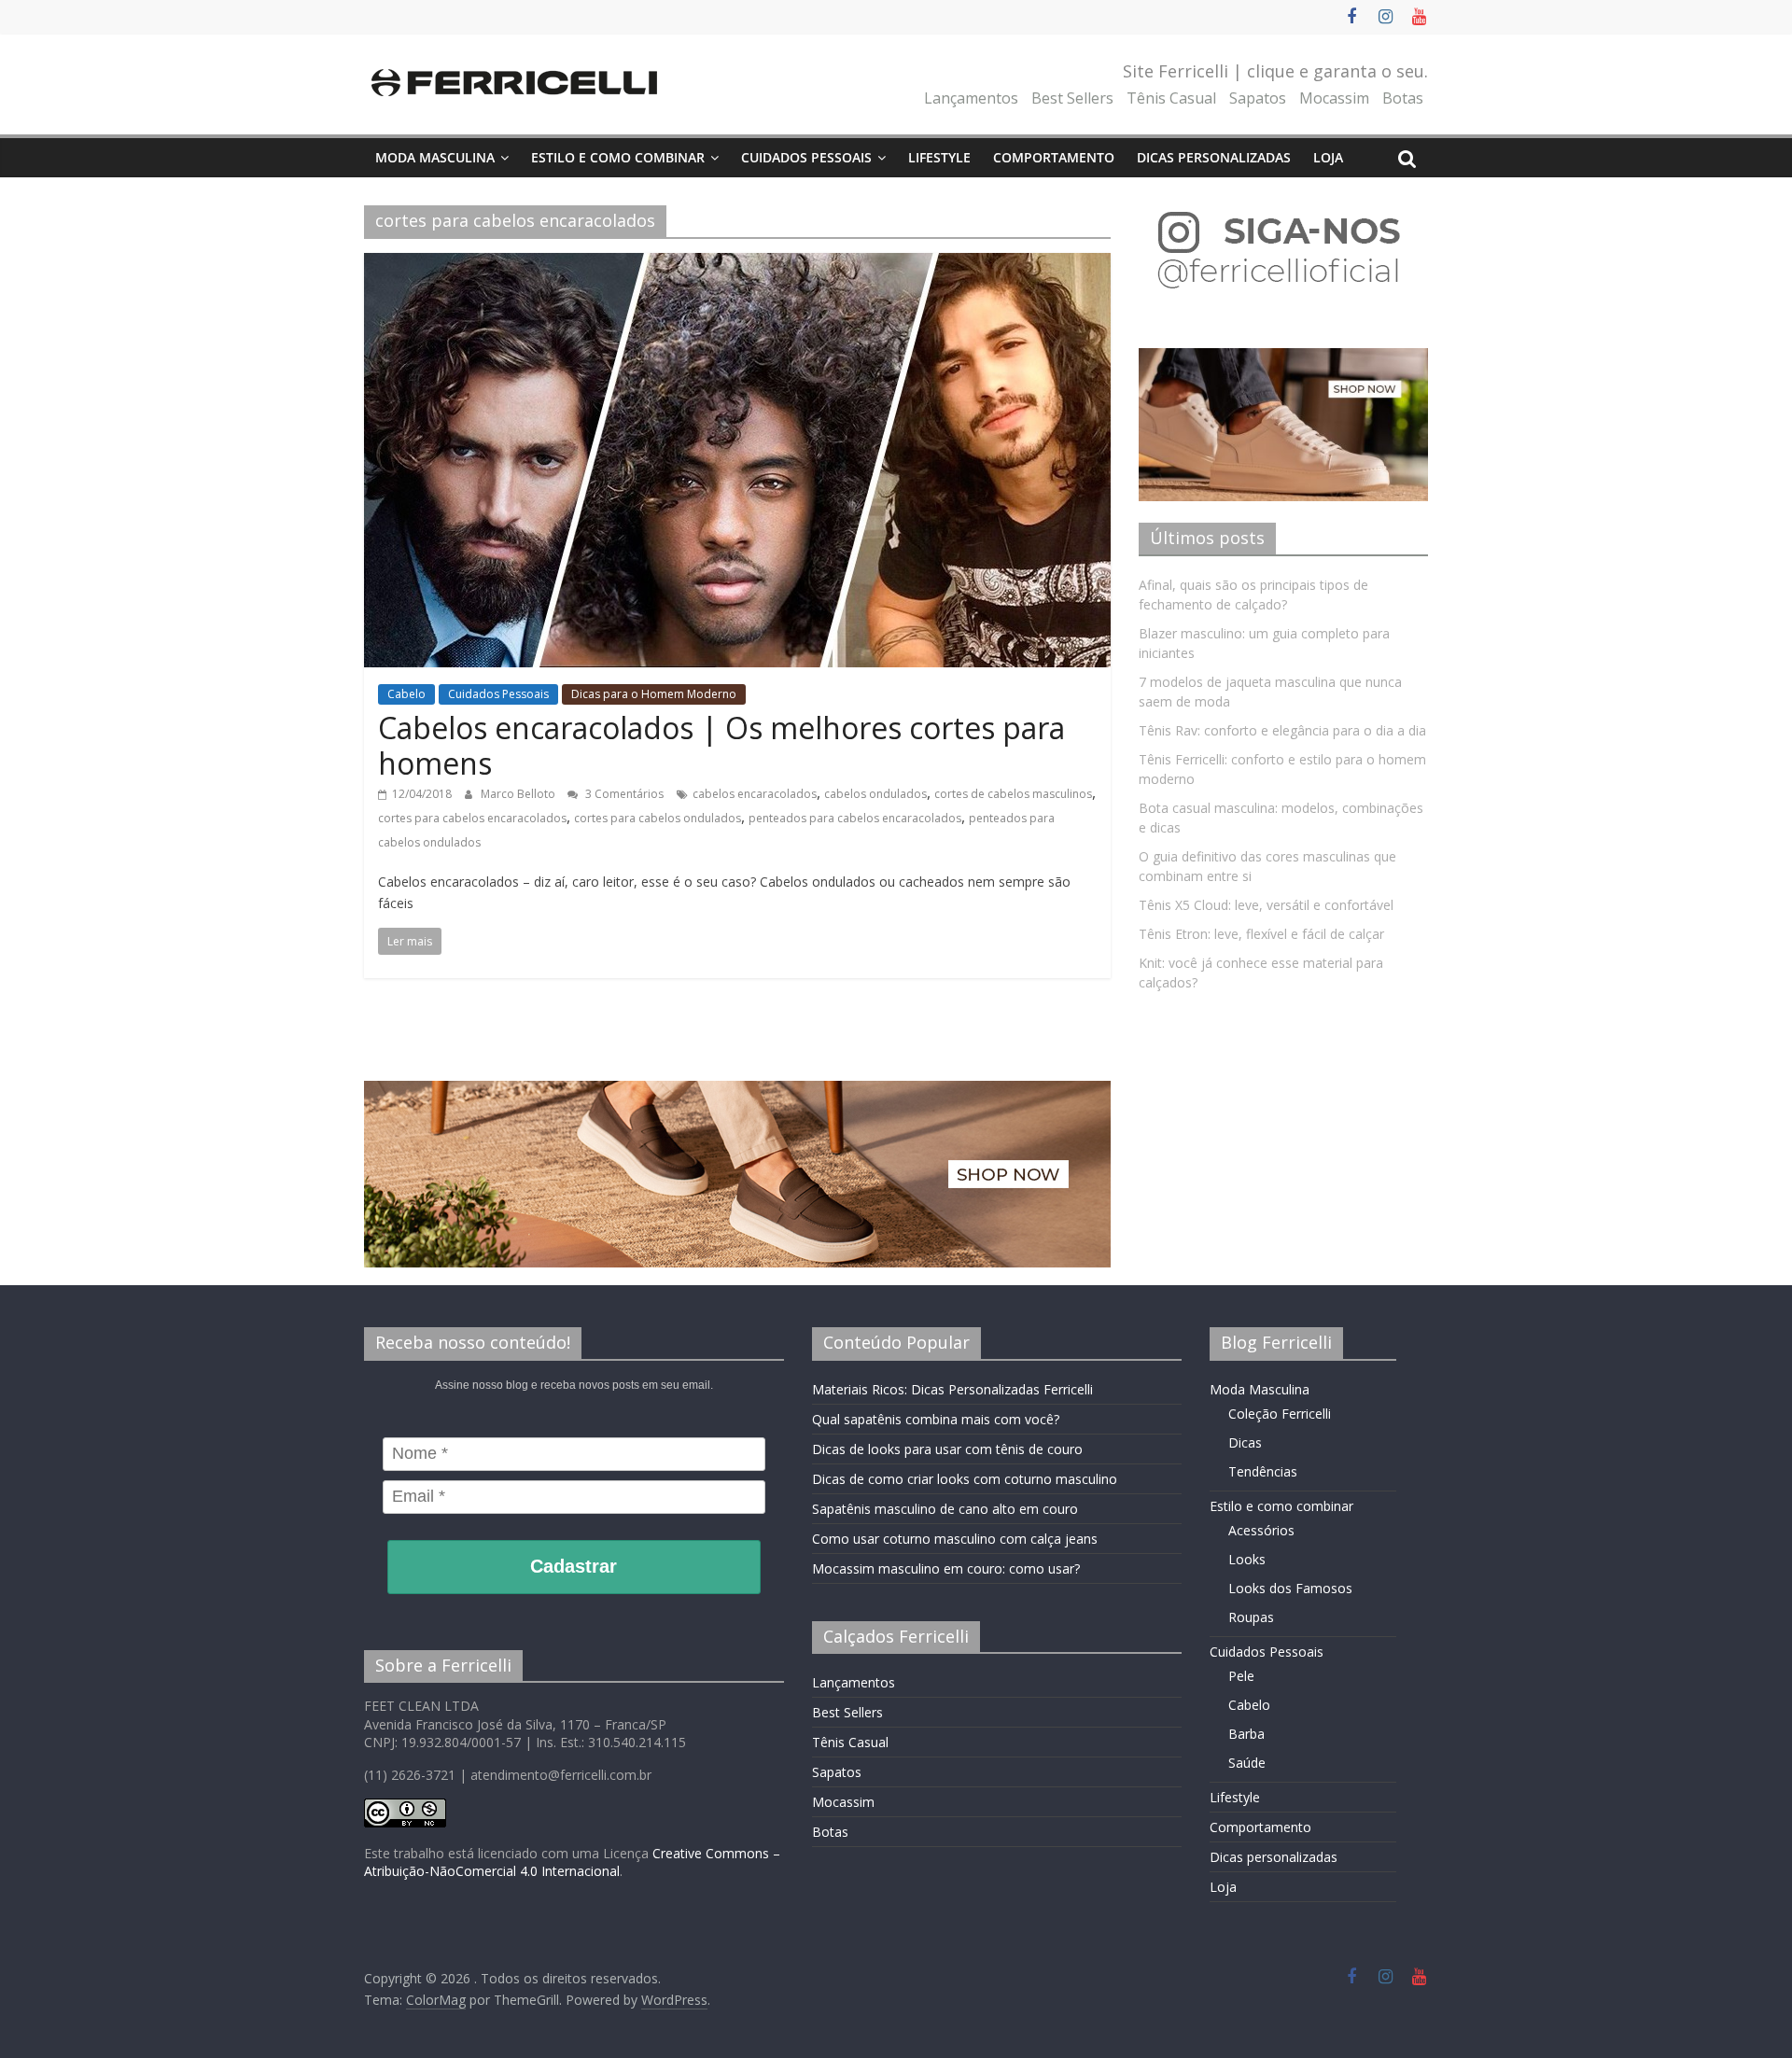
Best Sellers (1072, 98)
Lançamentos (971, 98)
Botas (1403, 98)
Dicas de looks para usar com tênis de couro (947, 1449)
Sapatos (1258, 98)
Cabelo (406, 694)
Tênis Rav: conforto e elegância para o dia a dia (1282, 730)
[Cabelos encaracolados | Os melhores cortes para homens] (737, 264)
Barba (1246, 1734)
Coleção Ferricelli (1280, 1414)
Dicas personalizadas (1214, 157)
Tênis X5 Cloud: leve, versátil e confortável (1266, 905)
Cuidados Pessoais (806, 157)
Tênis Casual (1171, 98)
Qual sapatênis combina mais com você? (936, 1419)
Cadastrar (574, 1566)
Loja (1328, 157)
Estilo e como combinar (618, 157)
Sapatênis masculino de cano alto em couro (945, 1509)
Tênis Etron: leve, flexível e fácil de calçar (1261, 934)
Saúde (1247, 1763)
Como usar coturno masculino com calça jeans (955, 1539)
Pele (1241, 1676)
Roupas (1251, 1617)
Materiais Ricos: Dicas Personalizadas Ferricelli (952, 1389)
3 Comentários (623, 794)
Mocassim (1334, 98)
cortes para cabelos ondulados (658, 818)
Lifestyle (939, 157)
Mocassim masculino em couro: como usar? (946, 1568)
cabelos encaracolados (755, 794)
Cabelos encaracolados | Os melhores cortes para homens (721, 745)
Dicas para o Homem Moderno (654, 694)
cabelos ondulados (875, 794)
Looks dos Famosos (1290, 1588)
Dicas (1245, 1442)
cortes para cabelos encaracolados (472, 818)
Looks (1247, 1559)
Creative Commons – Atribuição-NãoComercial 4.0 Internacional (572, 1862)
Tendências (1263, 1471)
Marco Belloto (519, 794)
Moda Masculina (435, 157)
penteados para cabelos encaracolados (855, 818)
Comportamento (1054, 157)
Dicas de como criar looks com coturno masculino (965, 1479)
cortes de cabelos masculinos (1013, 794)
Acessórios (1261, 1530)
